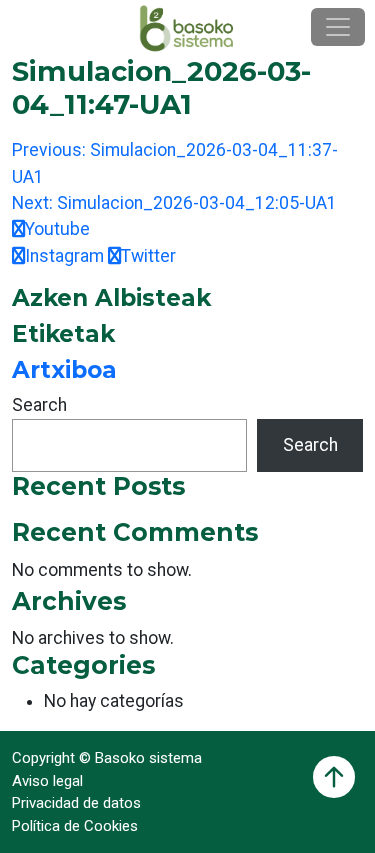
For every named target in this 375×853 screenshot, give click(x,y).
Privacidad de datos (76, 803)
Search (39, 405)
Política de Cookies (75, 826)
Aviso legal (47, 781)
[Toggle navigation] (338, 27)
